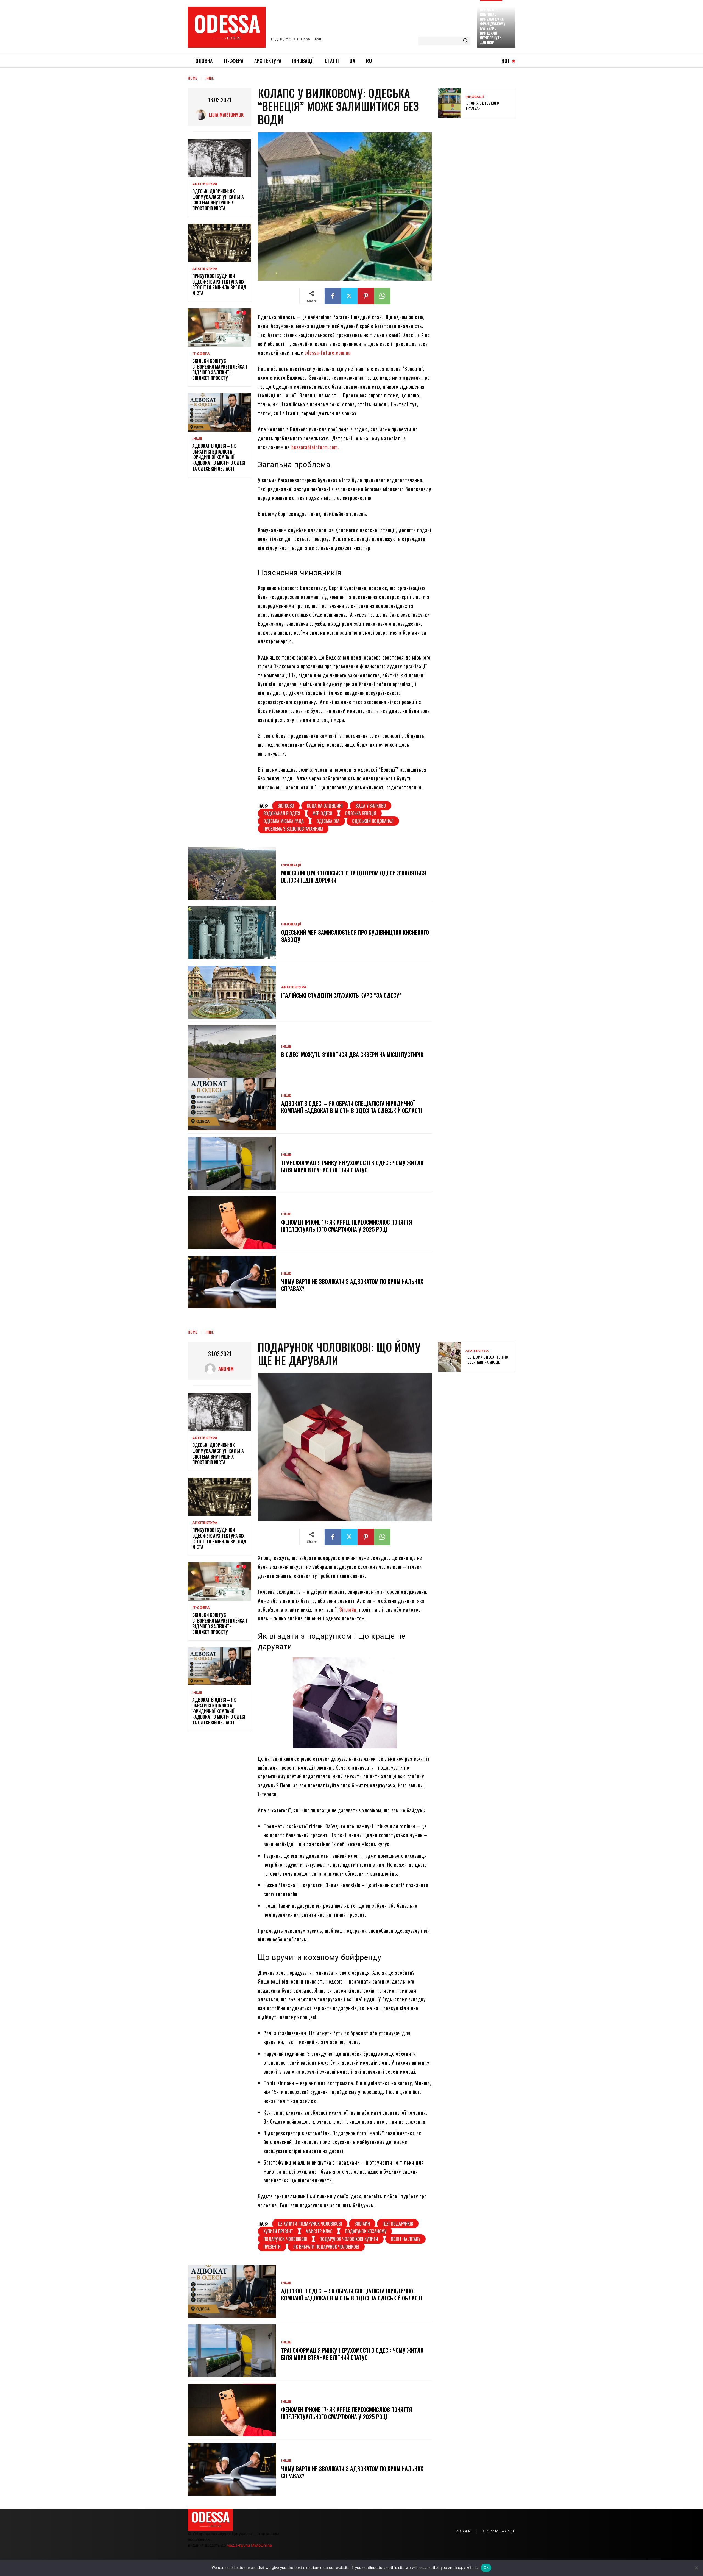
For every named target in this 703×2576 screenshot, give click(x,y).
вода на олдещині (325, 806)
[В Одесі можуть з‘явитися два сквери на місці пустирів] (232, 1051)
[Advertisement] (479, 162)
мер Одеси (322, 813)
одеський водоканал (373, 821)
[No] (696, 2568)
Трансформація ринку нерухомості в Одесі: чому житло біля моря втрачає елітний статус (352, 1166)
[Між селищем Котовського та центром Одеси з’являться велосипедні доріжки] (232, 873)
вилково (286, 806)
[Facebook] (333, 296)
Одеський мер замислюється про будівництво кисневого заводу (355, 936)
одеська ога (328, 821)
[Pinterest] (366, 296)
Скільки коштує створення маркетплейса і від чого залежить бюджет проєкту (220, 369)
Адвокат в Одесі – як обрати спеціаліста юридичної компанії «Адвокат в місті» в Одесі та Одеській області (219, 457)
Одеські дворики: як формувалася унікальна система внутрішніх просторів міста (218, 200)
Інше (210, 78)
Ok (486, 2567)
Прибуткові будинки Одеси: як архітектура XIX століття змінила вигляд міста (219, 285)
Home (193, 78)
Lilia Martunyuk (226, 115)
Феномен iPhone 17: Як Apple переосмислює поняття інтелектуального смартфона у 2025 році (347, 1226)
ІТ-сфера (201, 354)
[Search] (465, 41)
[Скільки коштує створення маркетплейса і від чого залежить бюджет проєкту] (220, 328)
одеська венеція (361, 813)
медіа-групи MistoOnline (249, 2545)
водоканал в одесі (282, 813)
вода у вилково (371, 806)
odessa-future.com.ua (328, 352)
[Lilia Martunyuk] (202, 115)
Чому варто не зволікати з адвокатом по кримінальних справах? (352, 1285)
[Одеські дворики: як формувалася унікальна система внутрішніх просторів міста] (220, 158)
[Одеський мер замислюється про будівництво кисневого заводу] (232, 933)
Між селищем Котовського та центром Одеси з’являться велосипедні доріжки (354, 877)
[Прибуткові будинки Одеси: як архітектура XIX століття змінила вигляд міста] (220, 243)
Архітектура (205, 184)
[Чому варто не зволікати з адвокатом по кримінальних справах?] (232, 1282)
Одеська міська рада (284, 821)
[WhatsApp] (382, 296)
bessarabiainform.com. (315, 447)
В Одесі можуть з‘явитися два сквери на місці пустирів (352, 1055)
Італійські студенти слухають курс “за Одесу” (341, 995)
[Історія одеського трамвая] (450, 103)
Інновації (291, 865)
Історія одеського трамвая (482, 105)
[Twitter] (349, 296)
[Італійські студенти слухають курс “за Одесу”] (232, 992)
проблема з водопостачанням (293, 829)
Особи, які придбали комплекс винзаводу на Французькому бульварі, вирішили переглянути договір (493, 24)
